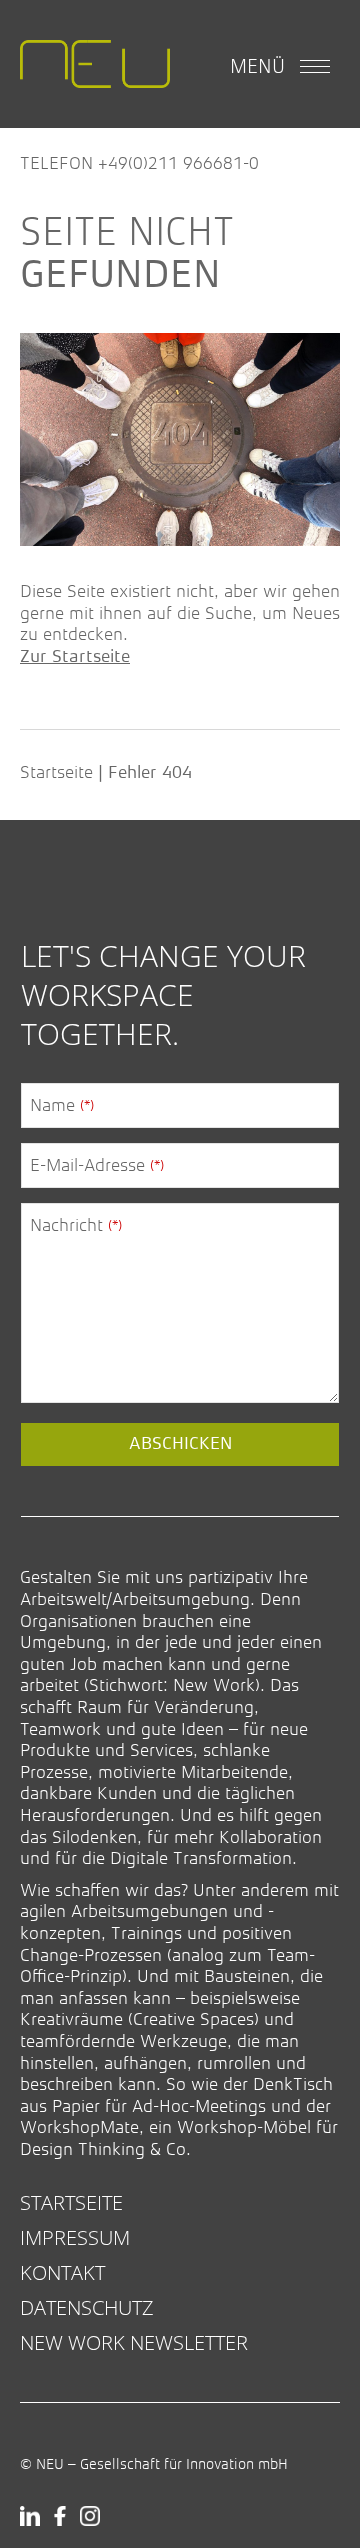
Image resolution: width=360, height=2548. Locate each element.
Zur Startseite (75, 657)
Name (62, 1105)
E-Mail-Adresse (97, 1165)
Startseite (56, 772)
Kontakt (62, 2272)
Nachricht (76, 1225)
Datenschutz (87, 2307)
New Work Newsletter (134, 2342)
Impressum (75, 2237)
